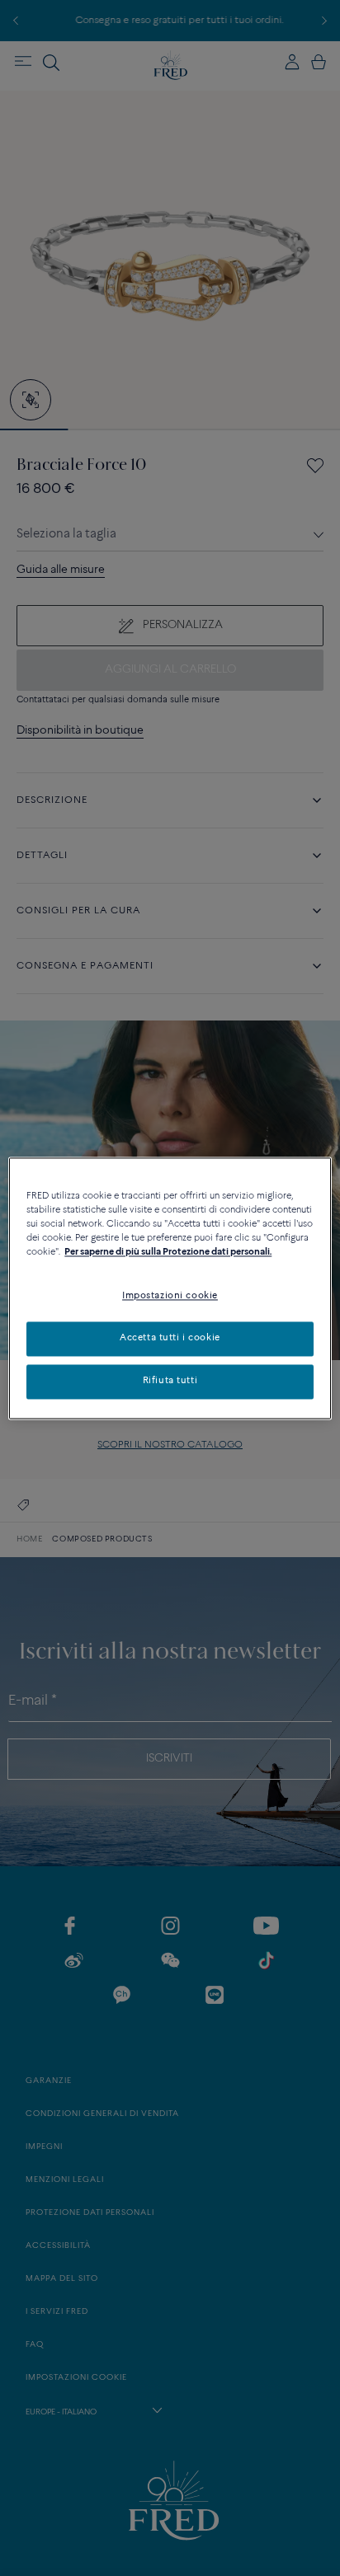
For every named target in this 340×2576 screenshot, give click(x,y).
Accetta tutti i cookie (170, 1338)
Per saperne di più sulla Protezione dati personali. (168, 1252)
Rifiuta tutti (170, 1381)
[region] (170, 1288)
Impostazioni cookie (170, 1296)
